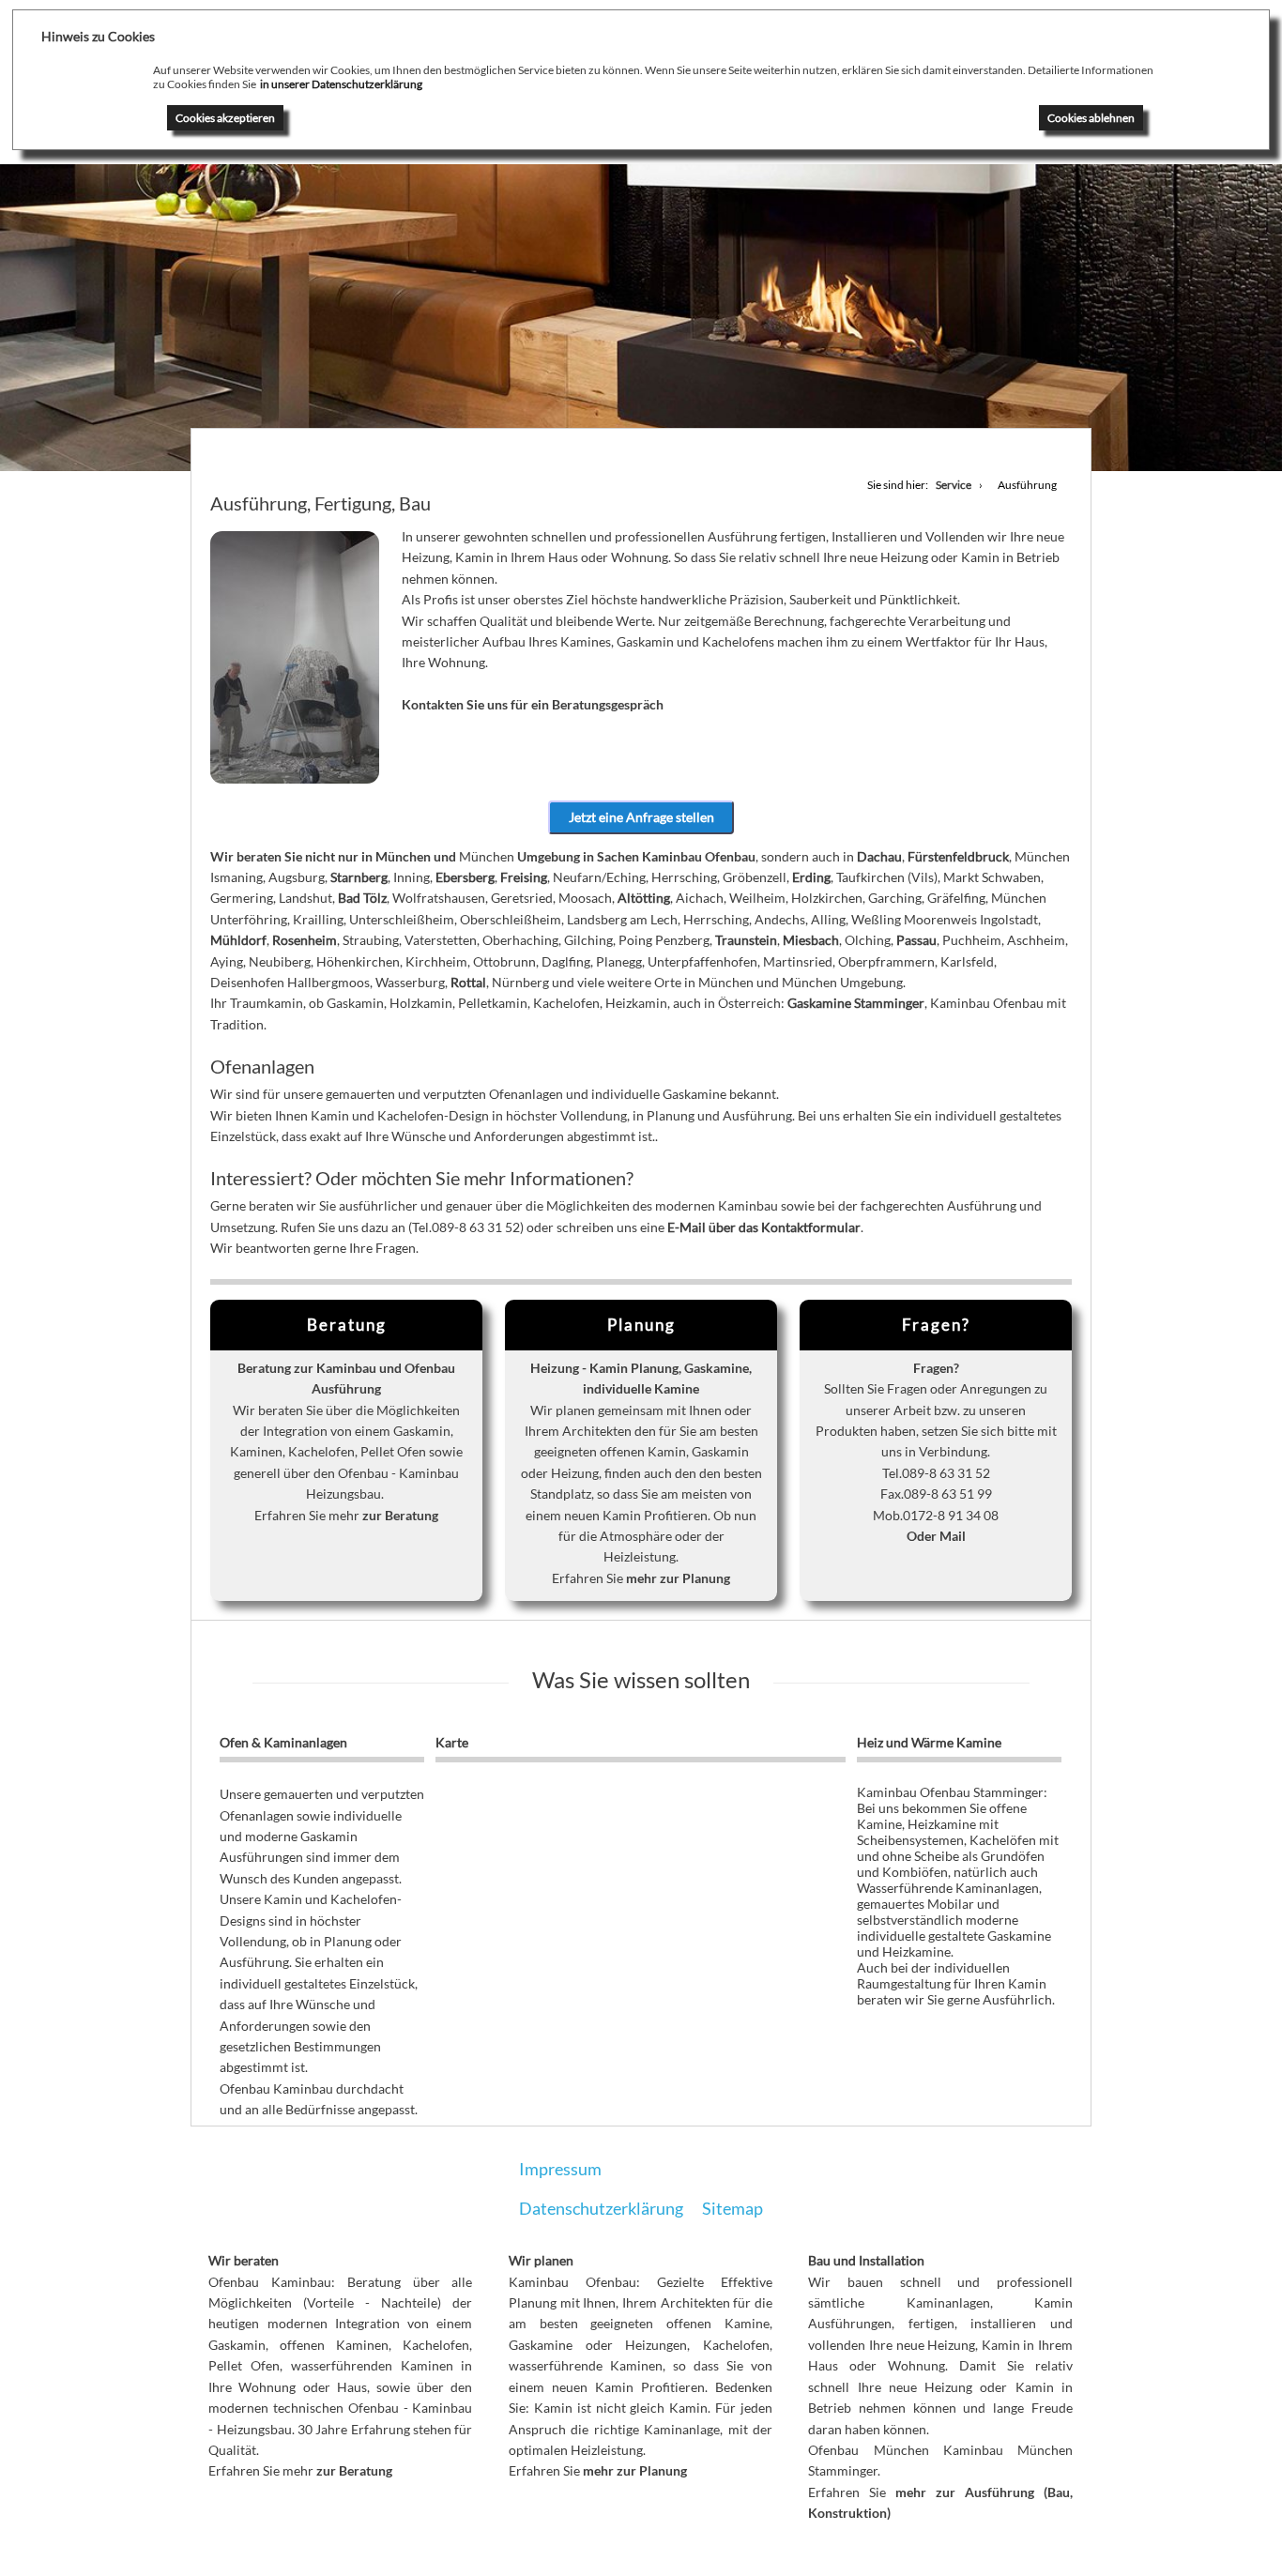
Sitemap (733, 2208)
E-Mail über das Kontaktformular (764, 1227)
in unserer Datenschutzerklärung (341, 84)
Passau (916, 940)
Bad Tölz (362, 898)
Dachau (879, 856)
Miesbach (811, 940)
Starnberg (359, 877)
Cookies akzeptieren (225, 118)
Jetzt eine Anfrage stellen (641, 817)
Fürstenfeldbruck (958, 856)
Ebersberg (465, 877)
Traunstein (746, 940)
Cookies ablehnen (1091, 118)
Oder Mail (936, 1536)
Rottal (468, 982)
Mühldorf (238, 940)
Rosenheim (305, 940)
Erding (811, 877)
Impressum (560, 2169)
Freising (524, 877)
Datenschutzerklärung (601, 2208)
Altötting (644, 898)
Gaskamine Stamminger (856, 1003)
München (403, 856)
